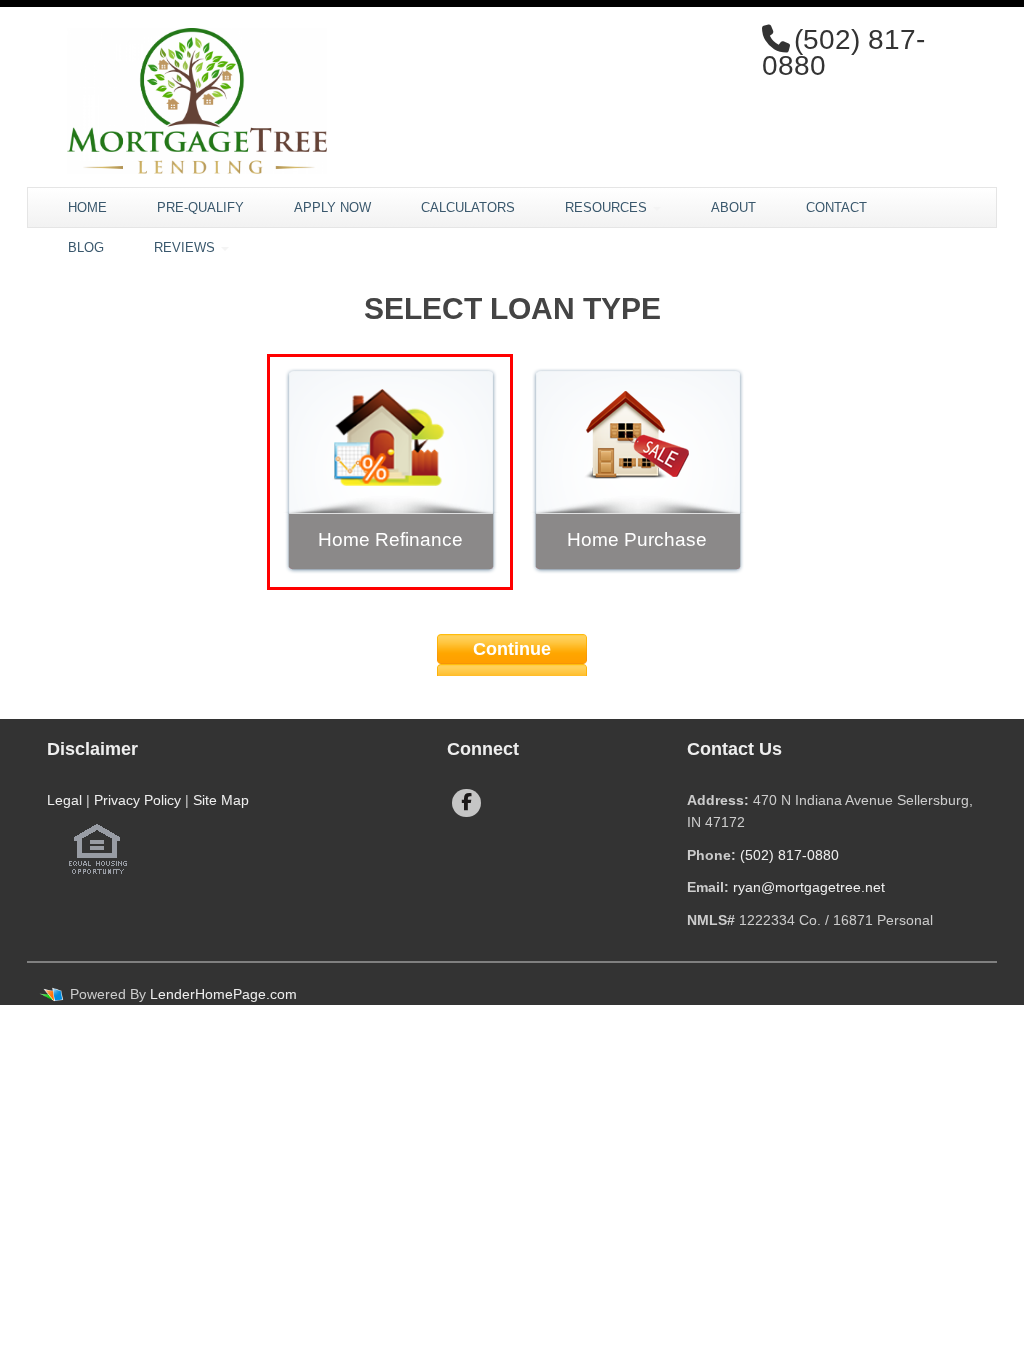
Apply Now (332, 207)
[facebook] (466, 803)
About (733, 207)
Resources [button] (608, 207)
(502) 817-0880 (789, 855)
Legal (64, 800)
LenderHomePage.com (223, 994)
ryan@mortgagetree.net (809, 887)
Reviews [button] (186, 247)
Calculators (468, 207)
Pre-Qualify (200, 207)
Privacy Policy (137, 800)
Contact (836, 207)
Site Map (221, 800)
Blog (86, 247)
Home (87, 207)
